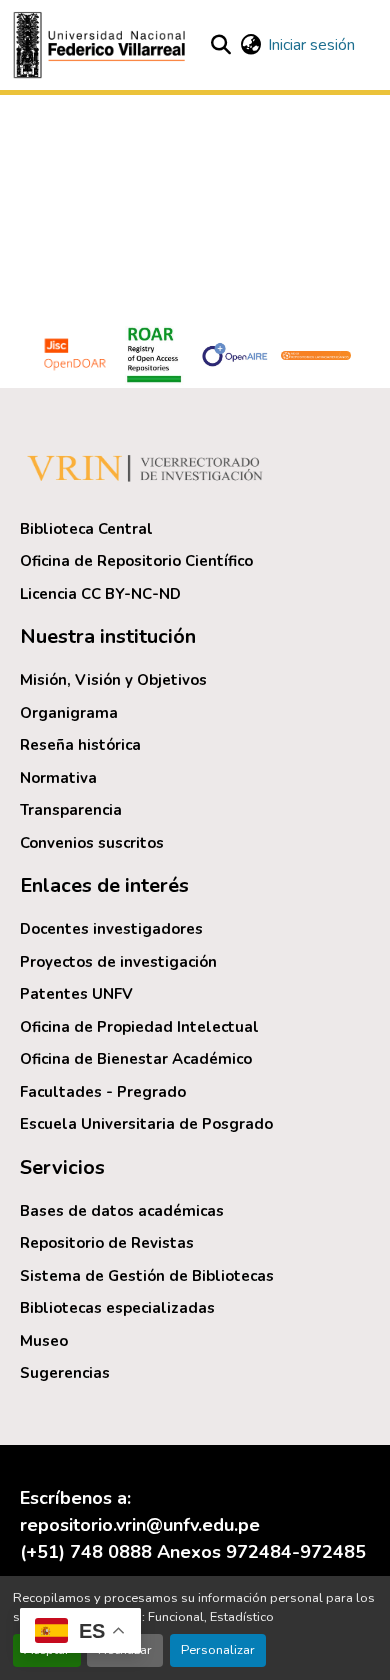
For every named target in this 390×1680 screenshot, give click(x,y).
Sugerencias (65, 1373)
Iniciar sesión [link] (311, 45)
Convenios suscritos (92, 843)
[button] (102, 45)
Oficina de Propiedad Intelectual (139, 1027)
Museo (44, 1341)
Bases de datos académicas (122, 1211)
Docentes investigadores (111, 929)
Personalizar (218, 1650)
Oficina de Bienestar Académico (136, 1059)
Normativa (58, 778)
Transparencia (71, 810)
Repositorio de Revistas (107, 1243)
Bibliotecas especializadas (117, 1308)
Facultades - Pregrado (103, 1092)
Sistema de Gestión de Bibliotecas (147, 1276)
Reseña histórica (80, 745)
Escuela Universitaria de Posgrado (146, 1124)
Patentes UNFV (76, 994)
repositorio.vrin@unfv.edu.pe (140, 1525)
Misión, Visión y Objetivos (113, 680)
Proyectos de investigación (118, 962)
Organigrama (69, 713)
